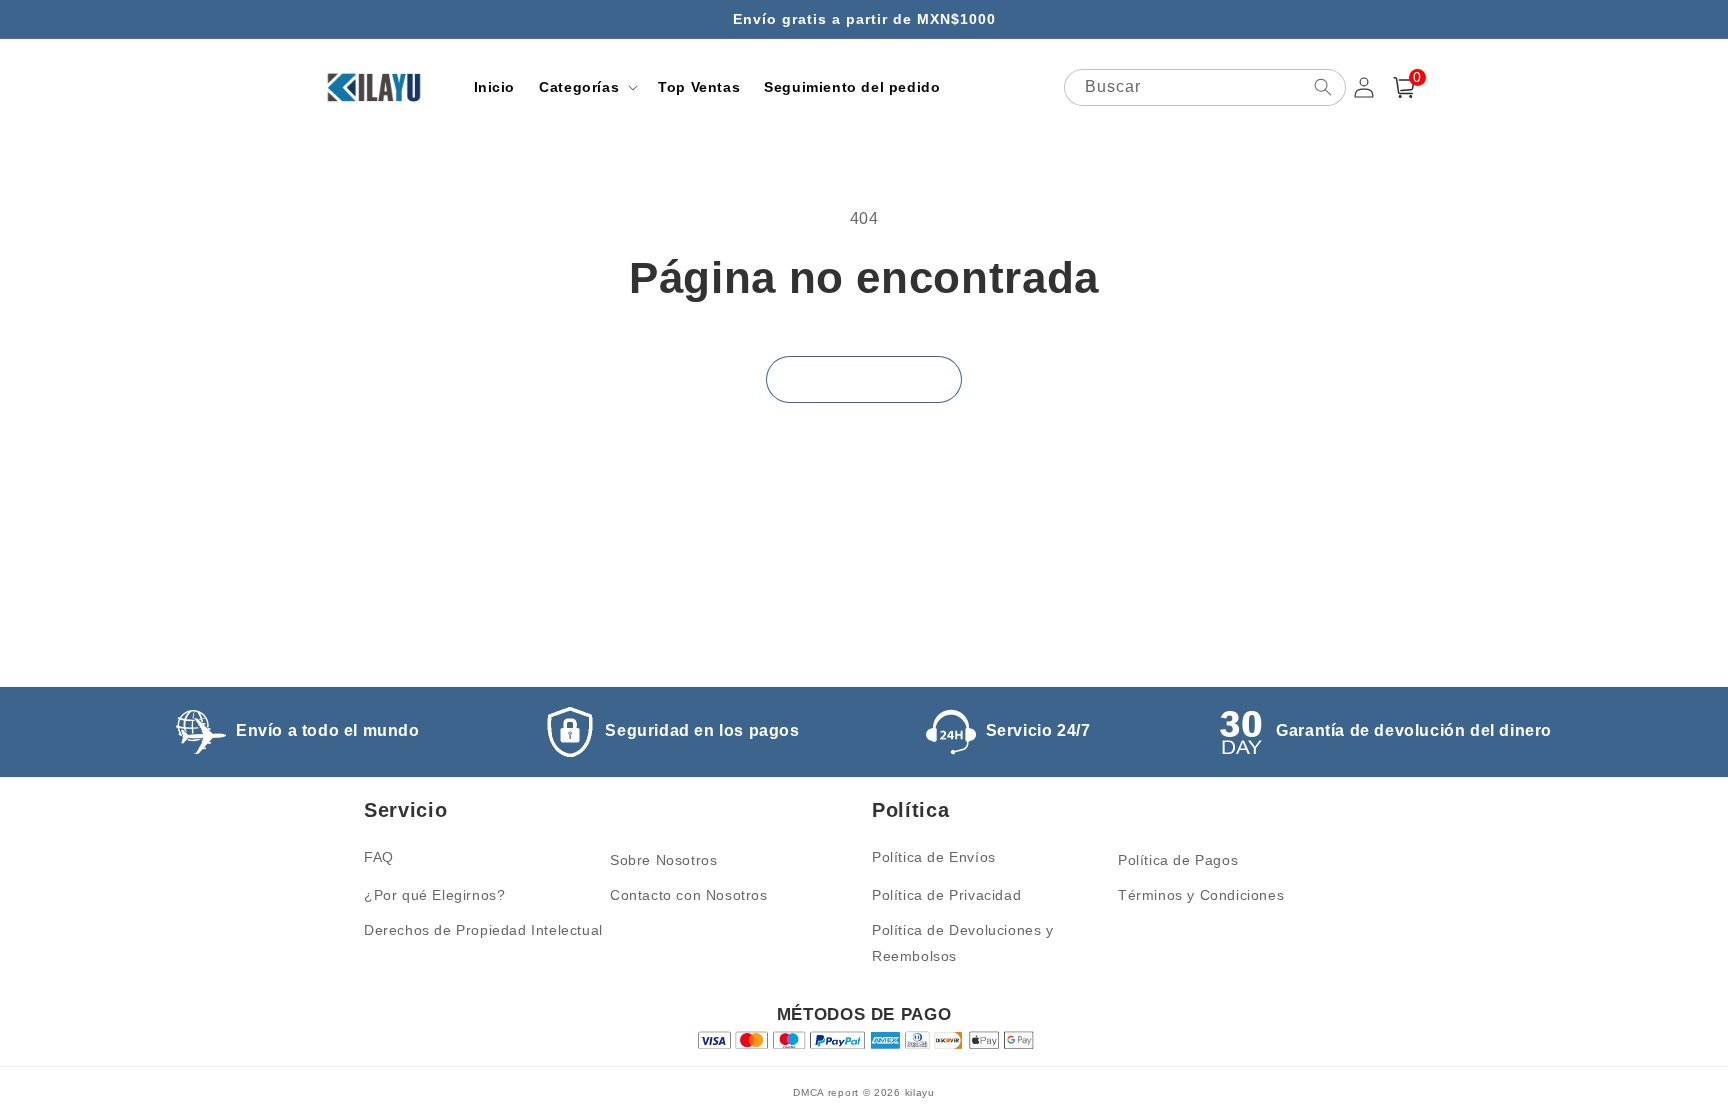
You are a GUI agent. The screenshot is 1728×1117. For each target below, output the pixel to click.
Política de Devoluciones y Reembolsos (963, 942)
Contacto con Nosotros (689, 895)
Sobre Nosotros (663, 860)
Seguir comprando (864, 379)
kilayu (920, 1092)
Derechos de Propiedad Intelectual (483, 930)
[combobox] (1205, 87)
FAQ (379, 857)
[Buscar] (1323, 87)
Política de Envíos (934, 857)
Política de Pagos (1178, 860)
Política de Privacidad (946, 895)
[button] (586, 87)
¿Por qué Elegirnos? (434, 895)
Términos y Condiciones (1201, 895)
